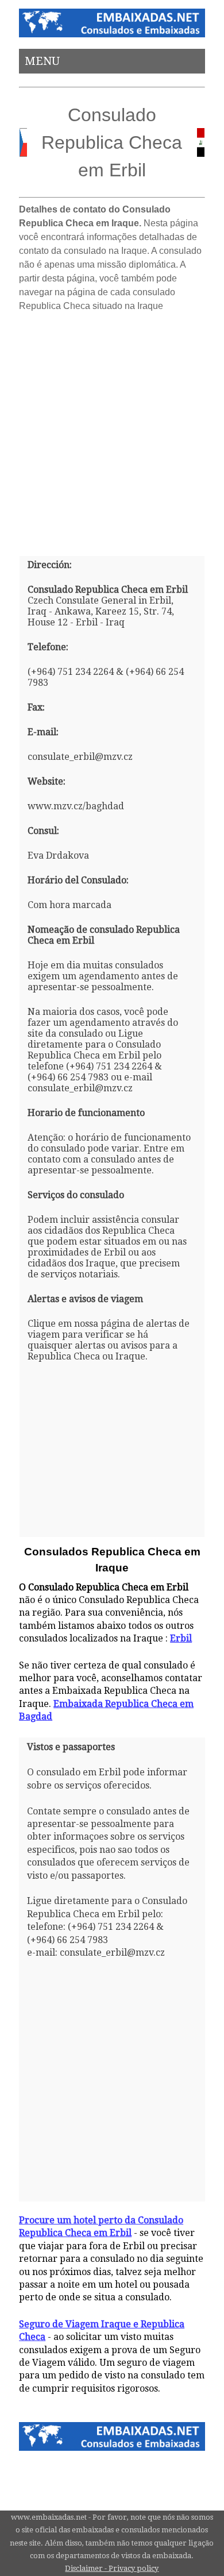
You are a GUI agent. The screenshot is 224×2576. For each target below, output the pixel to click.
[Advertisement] (112, 430)
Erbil (181, 1638)
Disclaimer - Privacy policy (112, 2568)
